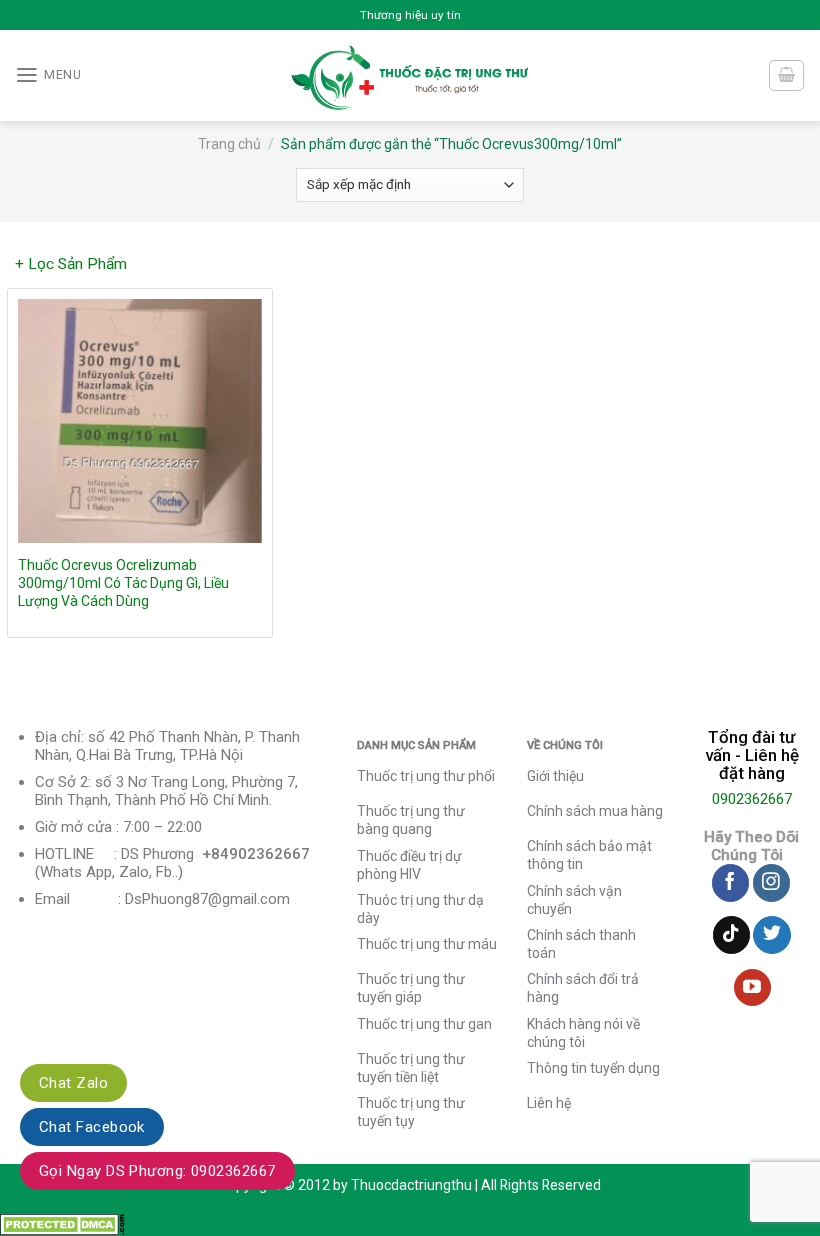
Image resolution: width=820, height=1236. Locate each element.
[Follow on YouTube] (752, 988)
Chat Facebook (92, 1127)
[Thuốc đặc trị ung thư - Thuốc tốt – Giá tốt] (410, 75)
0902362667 (752, 799)
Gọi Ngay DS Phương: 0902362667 (157, 1171)
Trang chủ (229, 144)
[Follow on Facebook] (730, 883)
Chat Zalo (73, 1083)
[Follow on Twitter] (771, 935)
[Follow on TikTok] (731, 935)
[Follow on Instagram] (771, 883)
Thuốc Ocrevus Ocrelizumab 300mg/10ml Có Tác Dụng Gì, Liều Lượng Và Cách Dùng (123, 583)
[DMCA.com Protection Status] (62, 1224)
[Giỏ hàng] (786, 75)
